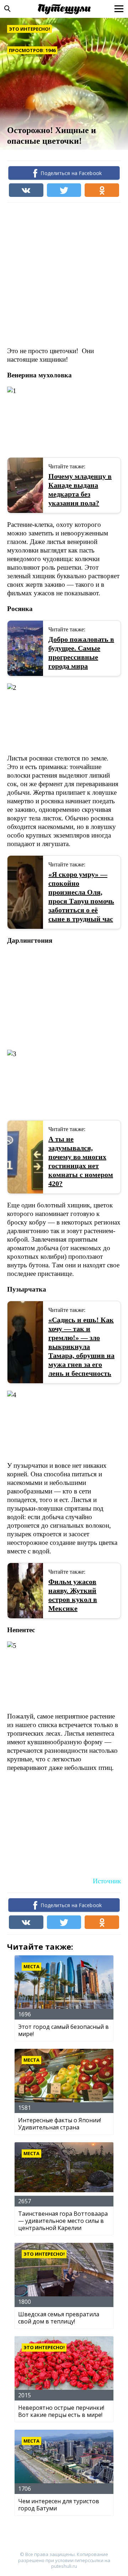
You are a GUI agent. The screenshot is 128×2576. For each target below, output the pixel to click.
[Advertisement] (64, 274)
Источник (107, 1881)
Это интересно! (30, 29)
